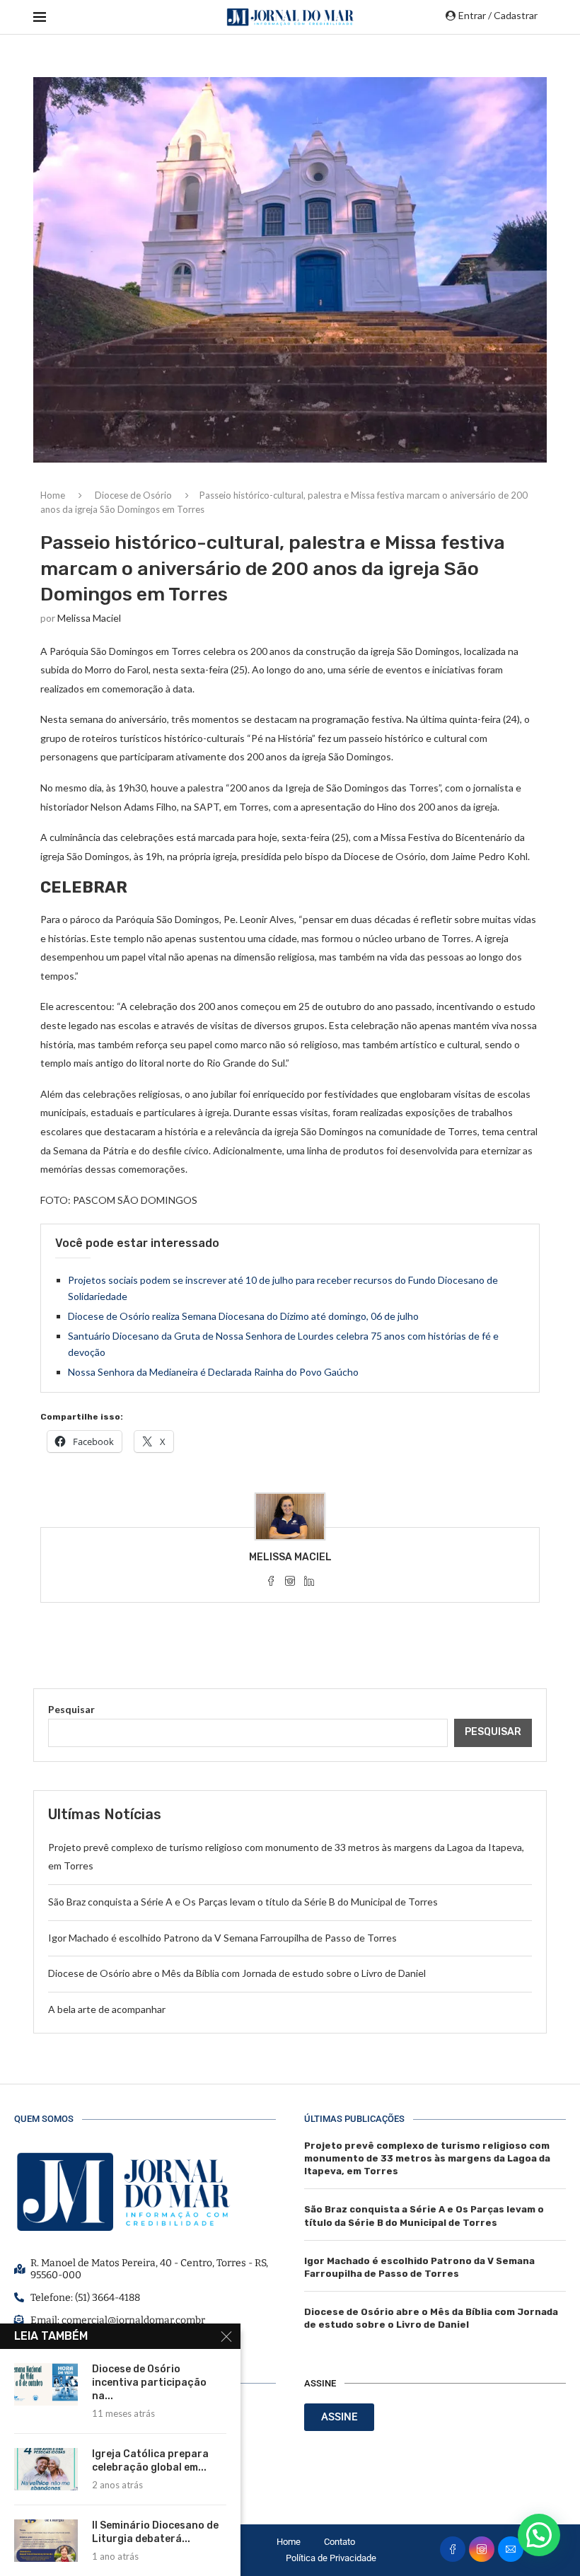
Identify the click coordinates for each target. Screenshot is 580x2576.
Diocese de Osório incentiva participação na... (149, 2383)
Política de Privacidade (331, 2558)
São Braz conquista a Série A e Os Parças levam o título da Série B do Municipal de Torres (243, 1902)
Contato (340, 2542)
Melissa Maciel (89, 618)
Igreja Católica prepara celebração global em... (150, 2461)
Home (53, 495)
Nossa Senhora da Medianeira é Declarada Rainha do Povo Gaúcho (213, 1372)
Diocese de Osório (133, 495)
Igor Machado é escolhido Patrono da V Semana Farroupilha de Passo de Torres (222, 1938)
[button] (539, 2535)
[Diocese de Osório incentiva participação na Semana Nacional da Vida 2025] (46, 2384)
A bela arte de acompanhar (107, 2009)
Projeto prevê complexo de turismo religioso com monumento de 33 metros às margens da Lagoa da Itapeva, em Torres (427, 2158)
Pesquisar (71, 1709)
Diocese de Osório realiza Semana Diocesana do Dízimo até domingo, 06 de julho (243, 1316)
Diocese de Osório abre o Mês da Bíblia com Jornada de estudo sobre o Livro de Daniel (237, 1973)
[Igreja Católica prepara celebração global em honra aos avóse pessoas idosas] (46, 2469)
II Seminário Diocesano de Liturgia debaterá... (155, 2532)
